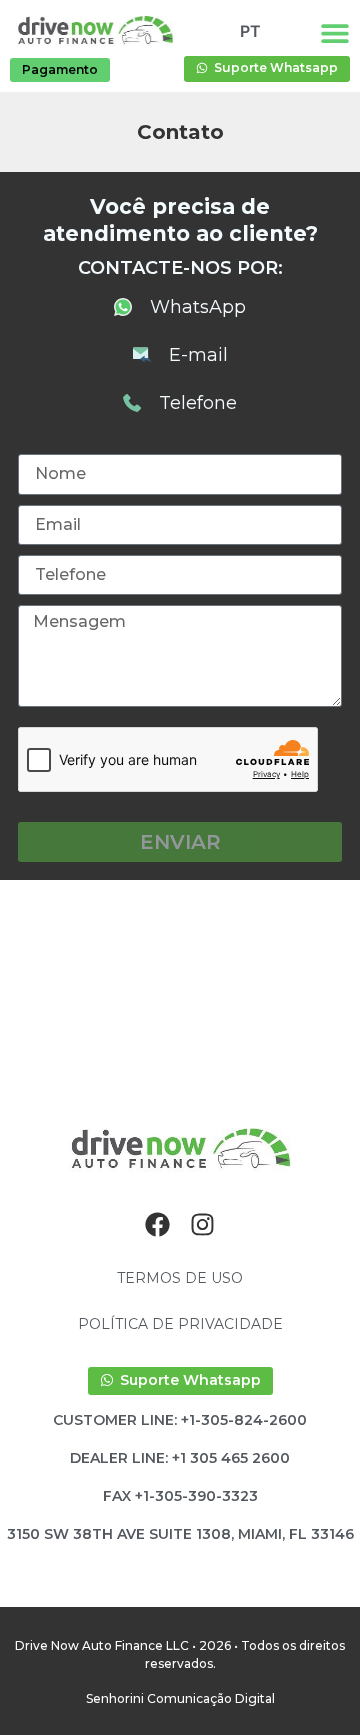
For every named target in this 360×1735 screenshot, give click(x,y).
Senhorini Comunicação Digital (180, 1698)
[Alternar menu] (335, 33)
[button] (180, 1496)
